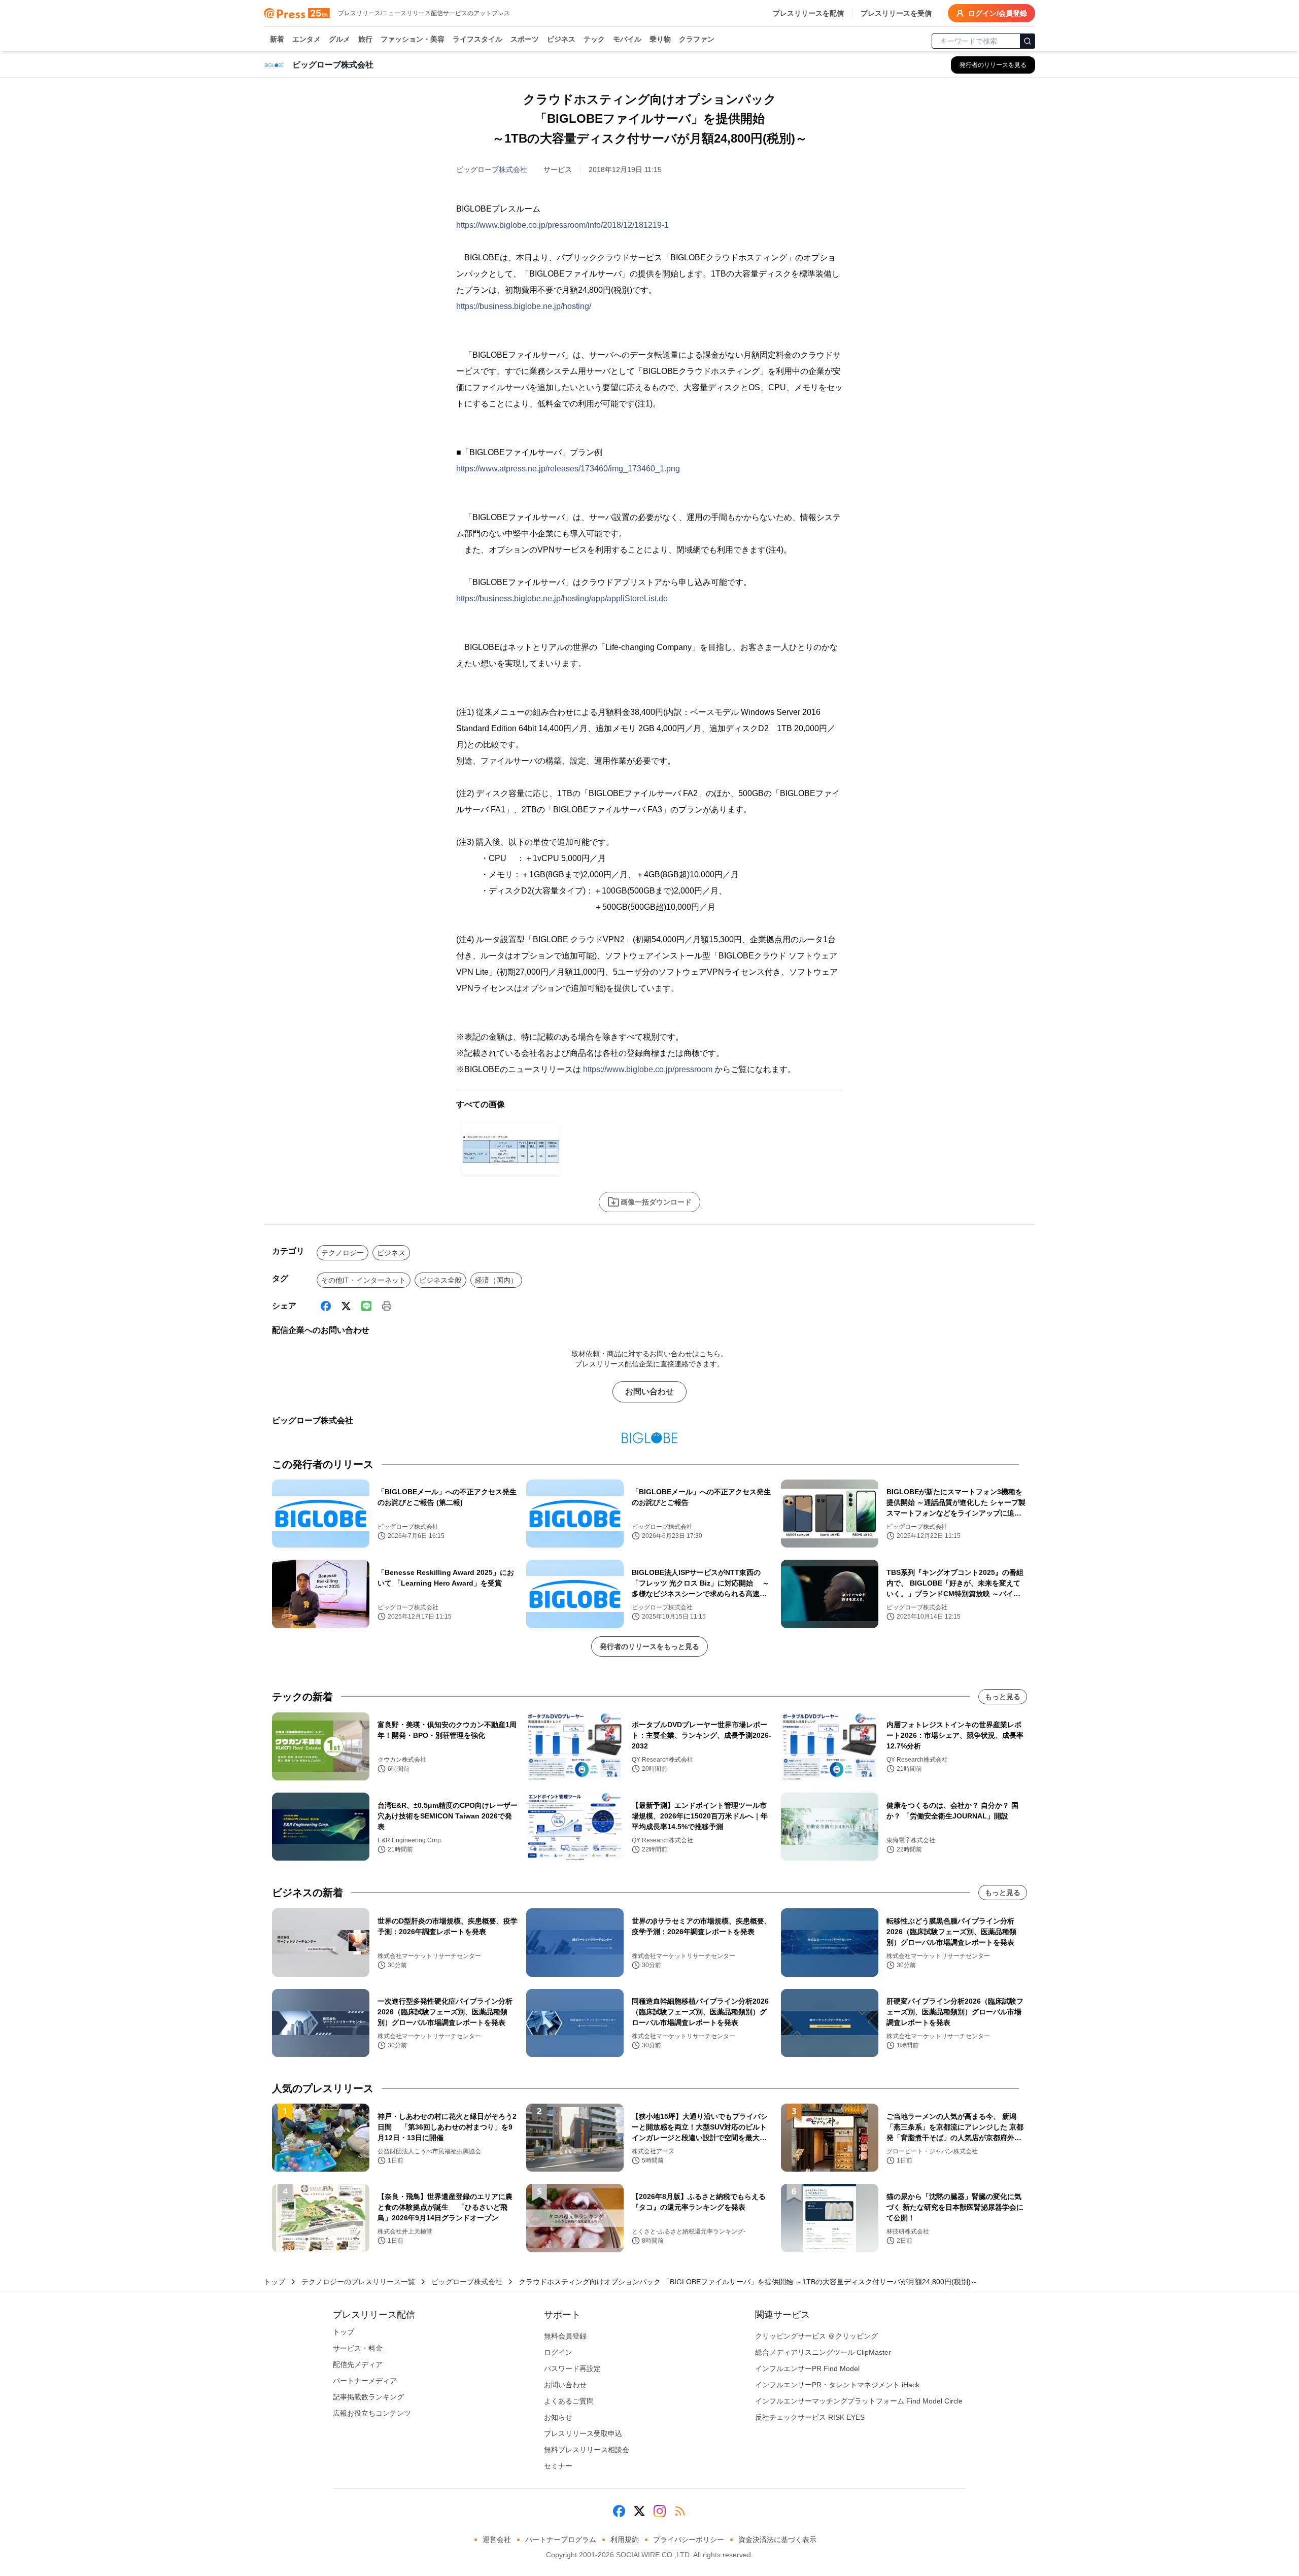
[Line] (366, 1306)
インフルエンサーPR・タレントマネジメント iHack (837, 2385)
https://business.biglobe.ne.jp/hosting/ (524, 306)
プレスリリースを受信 (896, 13)
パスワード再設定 (572, 2368)
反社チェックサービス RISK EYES (810, 2417)
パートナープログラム (561, 2539)
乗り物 (660, 39)
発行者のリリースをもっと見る (649, 1646)
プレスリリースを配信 (808, 13)
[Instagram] (660, 2511)
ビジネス (561, 39)
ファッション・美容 (413, 39)
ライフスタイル (477, 39)
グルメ (339, 39)
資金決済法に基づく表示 (777, 2539)
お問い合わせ (649, 1392)
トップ (275, 2282)
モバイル (627, 39)
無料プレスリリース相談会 (587, 2450)
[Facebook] (326, 1306)
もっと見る (1003, 1697)
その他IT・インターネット (364, 1280)
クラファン (697, 39)
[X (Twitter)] (346, 1306)
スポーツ (525, 39)
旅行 (365, 39)
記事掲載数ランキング (368, 2397)
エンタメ (306, 39)
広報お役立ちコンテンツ (372, 2413)
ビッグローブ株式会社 (492, 169)
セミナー (558, 2466)
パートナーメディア (365, 2381)
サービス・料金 (358, 2348)
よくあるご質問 (569, 2401)
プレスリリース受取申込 (583, 2433)
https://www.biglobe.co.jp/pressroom (648, 1069)
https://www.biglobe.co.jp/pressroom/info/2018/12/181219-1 (562, 225)
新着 (277, 39)
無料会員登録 (565, 2336)
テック (594, 39)
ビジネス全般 (440, 1280)
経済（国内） (496, 1280)
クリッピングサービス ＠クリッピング (816, 2336)
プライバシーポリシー (689, 2539)
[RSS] (680, 2511)
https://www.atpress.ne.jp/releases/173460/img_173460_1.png (568, 469)
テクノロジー (343, 1253)
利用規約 (625, 2539)
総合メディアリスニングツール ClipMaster (823, 2352)
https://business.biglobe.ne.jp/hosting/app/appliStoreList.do (562, 598)
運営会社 (497, 2539)
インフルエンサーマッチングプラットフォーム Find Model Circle (859, 2401)
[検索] (1028, 41)
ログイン (558, 2352)
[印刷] (387, 1306)
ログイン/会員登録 (998, 13)
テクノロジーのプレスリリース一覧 (358, 2282)
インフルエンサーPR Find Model (807, 2368)
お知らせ (558, 2417)
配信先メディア (358, 2364)
